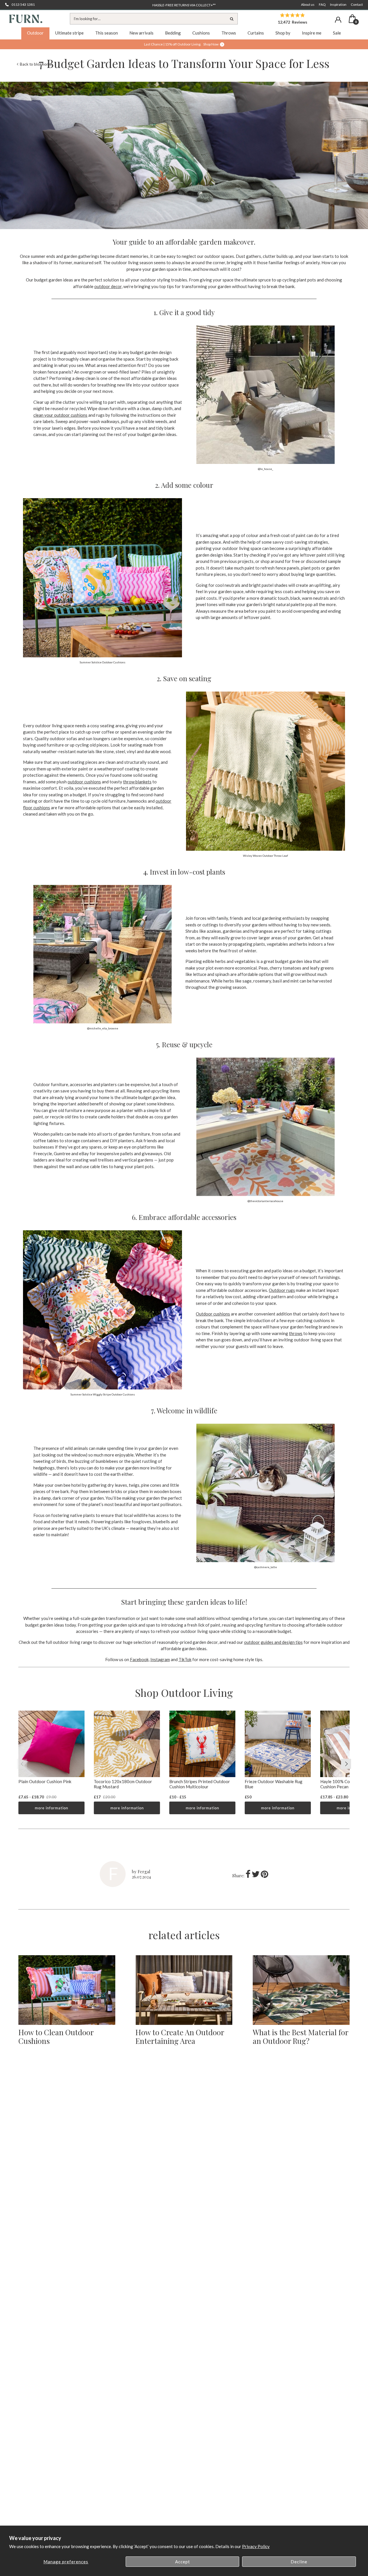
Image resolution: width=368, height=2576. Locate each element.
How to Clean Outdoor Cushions (56, 2037)
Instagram (160, 1659)
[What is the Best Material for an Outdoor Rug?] (301, 1990)
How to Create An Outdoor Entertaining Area (180, 2037)
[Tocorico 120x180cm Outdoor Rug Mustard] (127, 1744)
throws (296, 1333)
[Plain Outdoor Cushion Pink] (51, 1744)
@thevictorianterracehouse (265, 1201)
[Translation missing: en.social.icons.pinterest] (264, 1876)
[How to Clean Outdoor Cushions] (67, 1990)
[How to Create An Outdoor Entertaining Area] (184, 1990)
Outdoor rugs (282, 1290)
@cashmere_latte (266, 1567)
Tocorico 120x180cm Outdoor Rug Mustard (123, 1784)
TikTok (185, 1659)
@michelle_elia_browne (103, 1028)
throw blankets (137, 782)
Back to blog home (36, 64)
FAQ (322, 4)
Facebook (139, 1659)
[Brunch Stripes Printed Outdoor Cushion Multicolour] (202, 1744)
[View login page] (338, 20)
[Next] (346, 1764)
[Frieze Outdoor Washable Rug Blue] (278, 1744)
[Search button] (232, 19)
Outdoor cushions (213, 1314)
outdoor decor (108, 286)
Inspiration (338, 4)
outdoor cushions (84, 782)
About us (308, 4)
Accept (183, 2562)
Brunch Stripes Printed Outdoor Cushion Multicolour (200, 1784)
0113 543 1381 (23, 4)
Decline (299, 2562)
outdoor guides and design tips (273, 1642)
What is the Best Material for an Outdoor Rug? (300, 2037)
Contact (357, 4)
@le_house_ (266, 469)
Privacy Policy (256, 2546)
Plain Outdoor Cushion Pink (45, 1781)
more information (51, 1808)
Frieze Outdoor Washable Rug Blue (274, 1784)
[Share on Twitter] (256, 1876)
